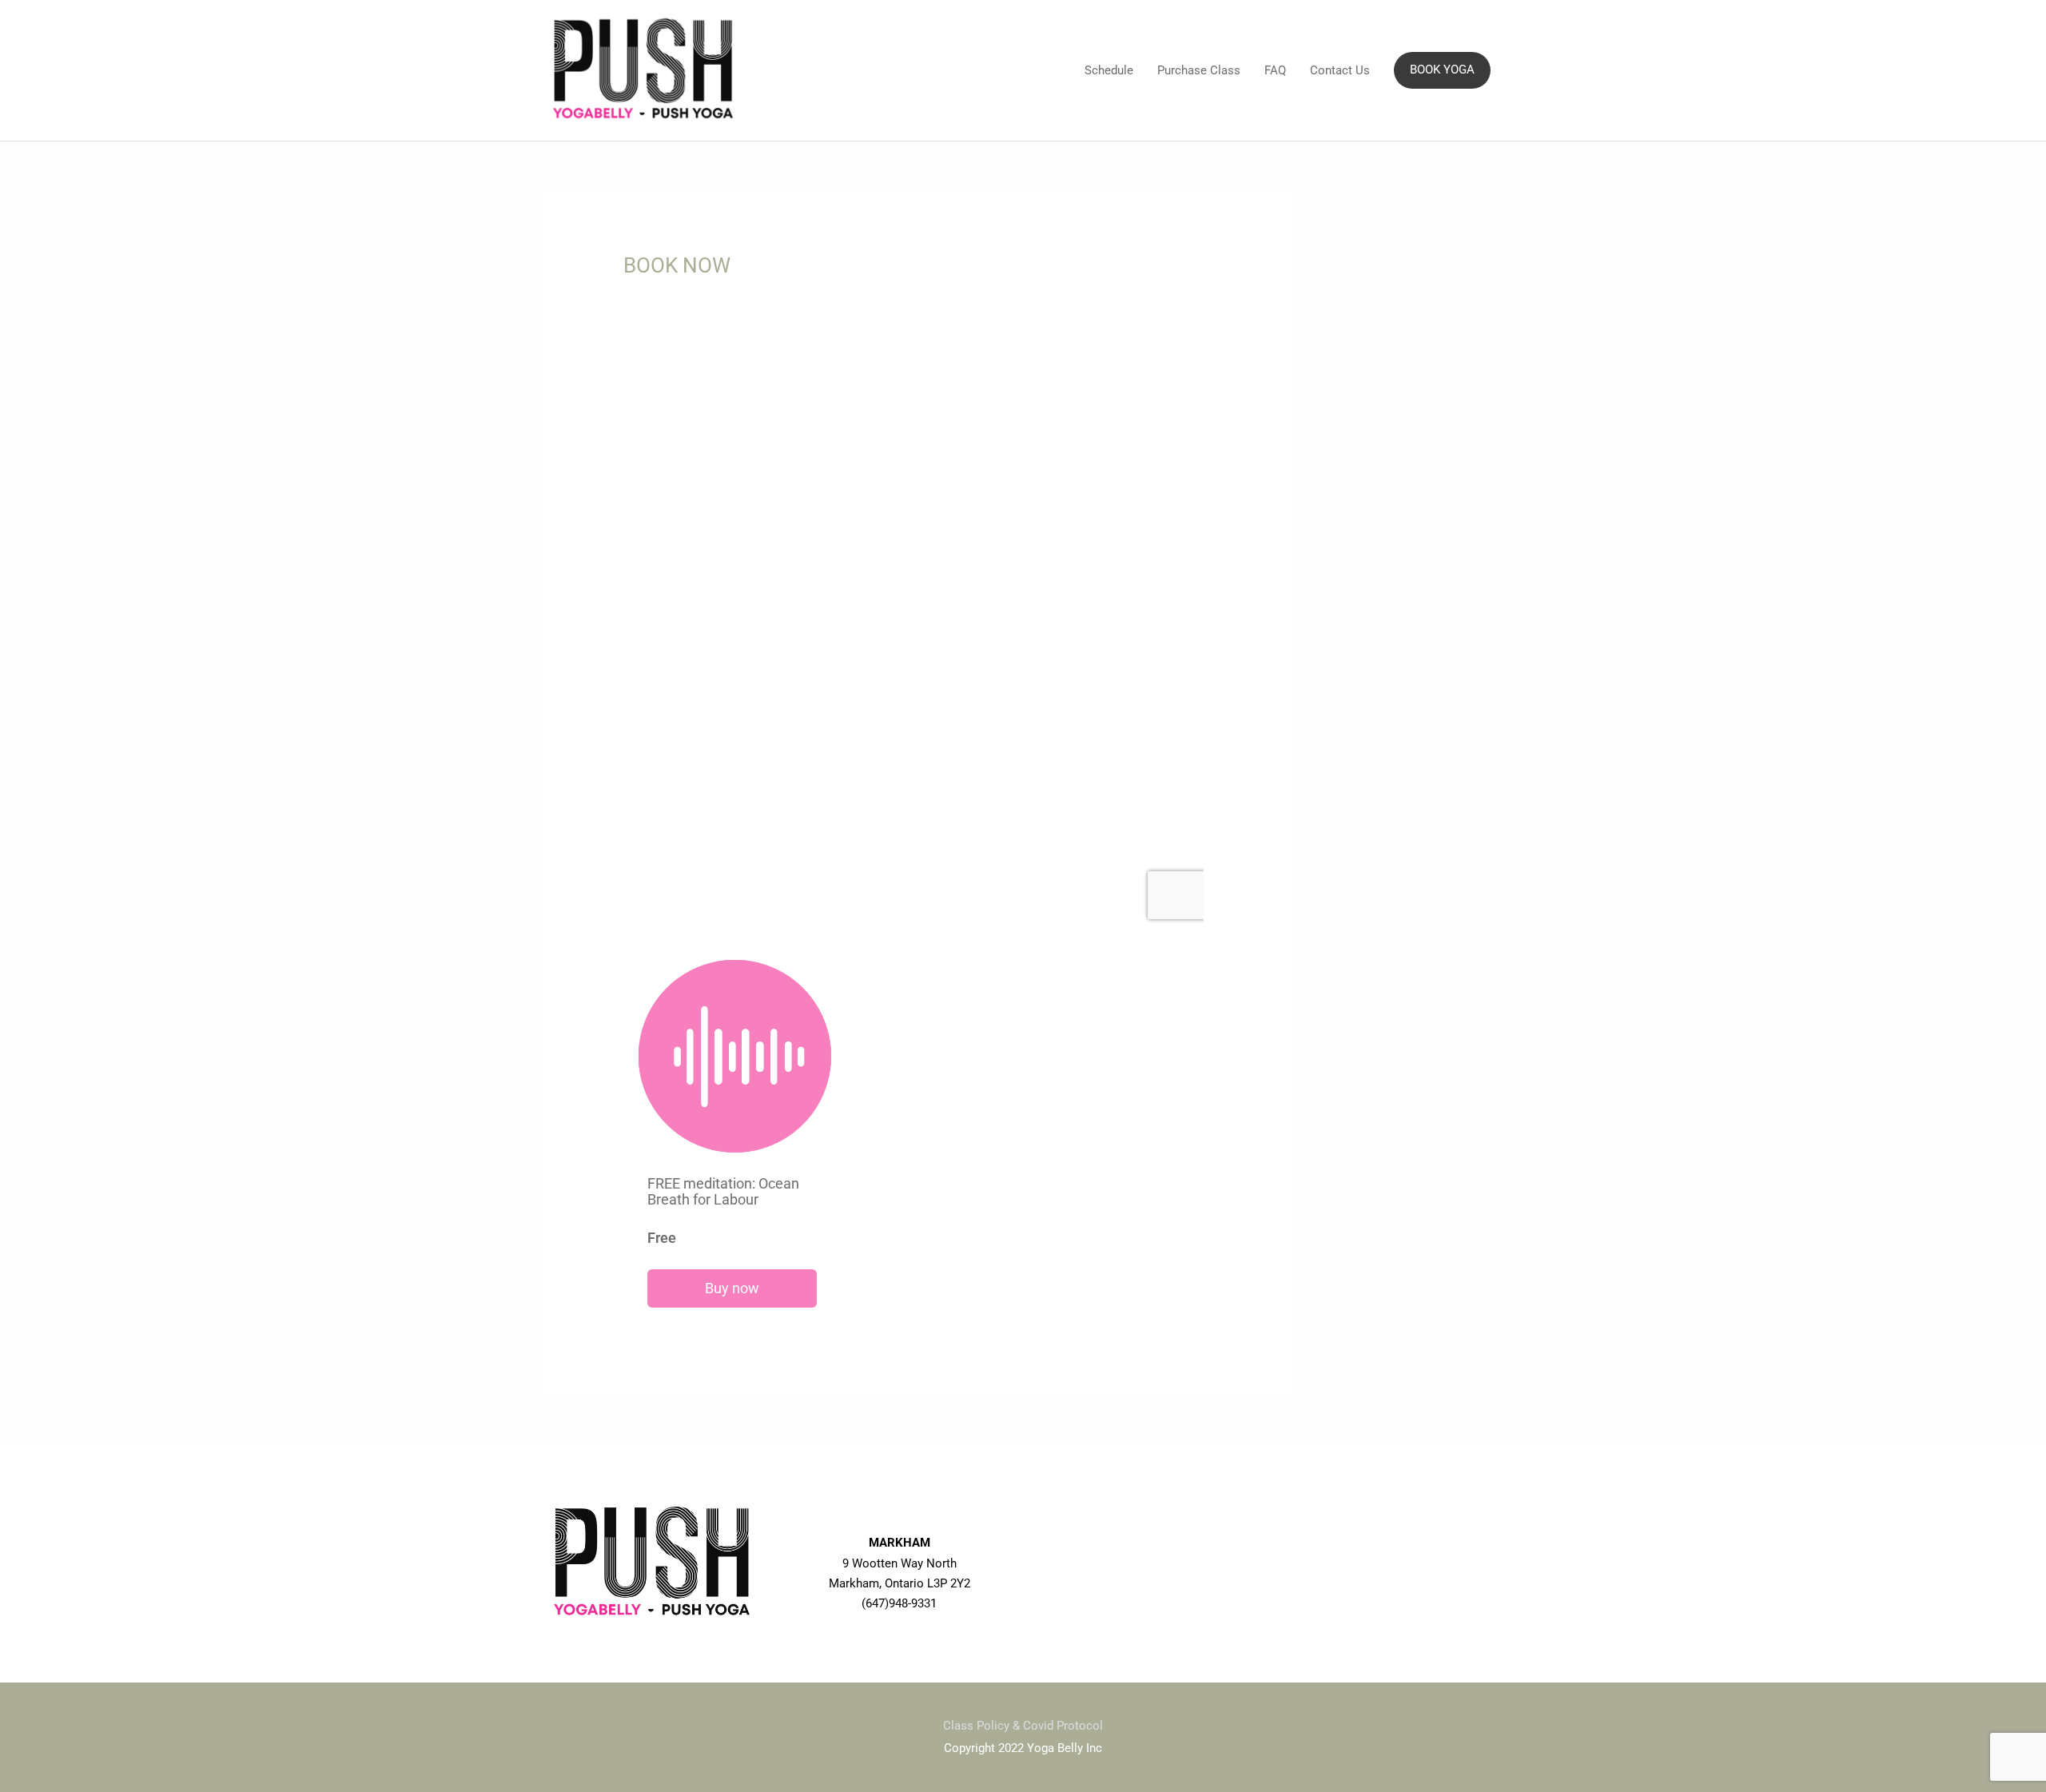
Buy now (732, 1288)
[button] (1442, 70)
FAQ (1275, 70)
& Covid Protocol (1058, 1726)
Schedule (1109, 70)
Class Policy (978, 1726)
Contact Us (1340, 70)
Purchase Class (1199, 70)
